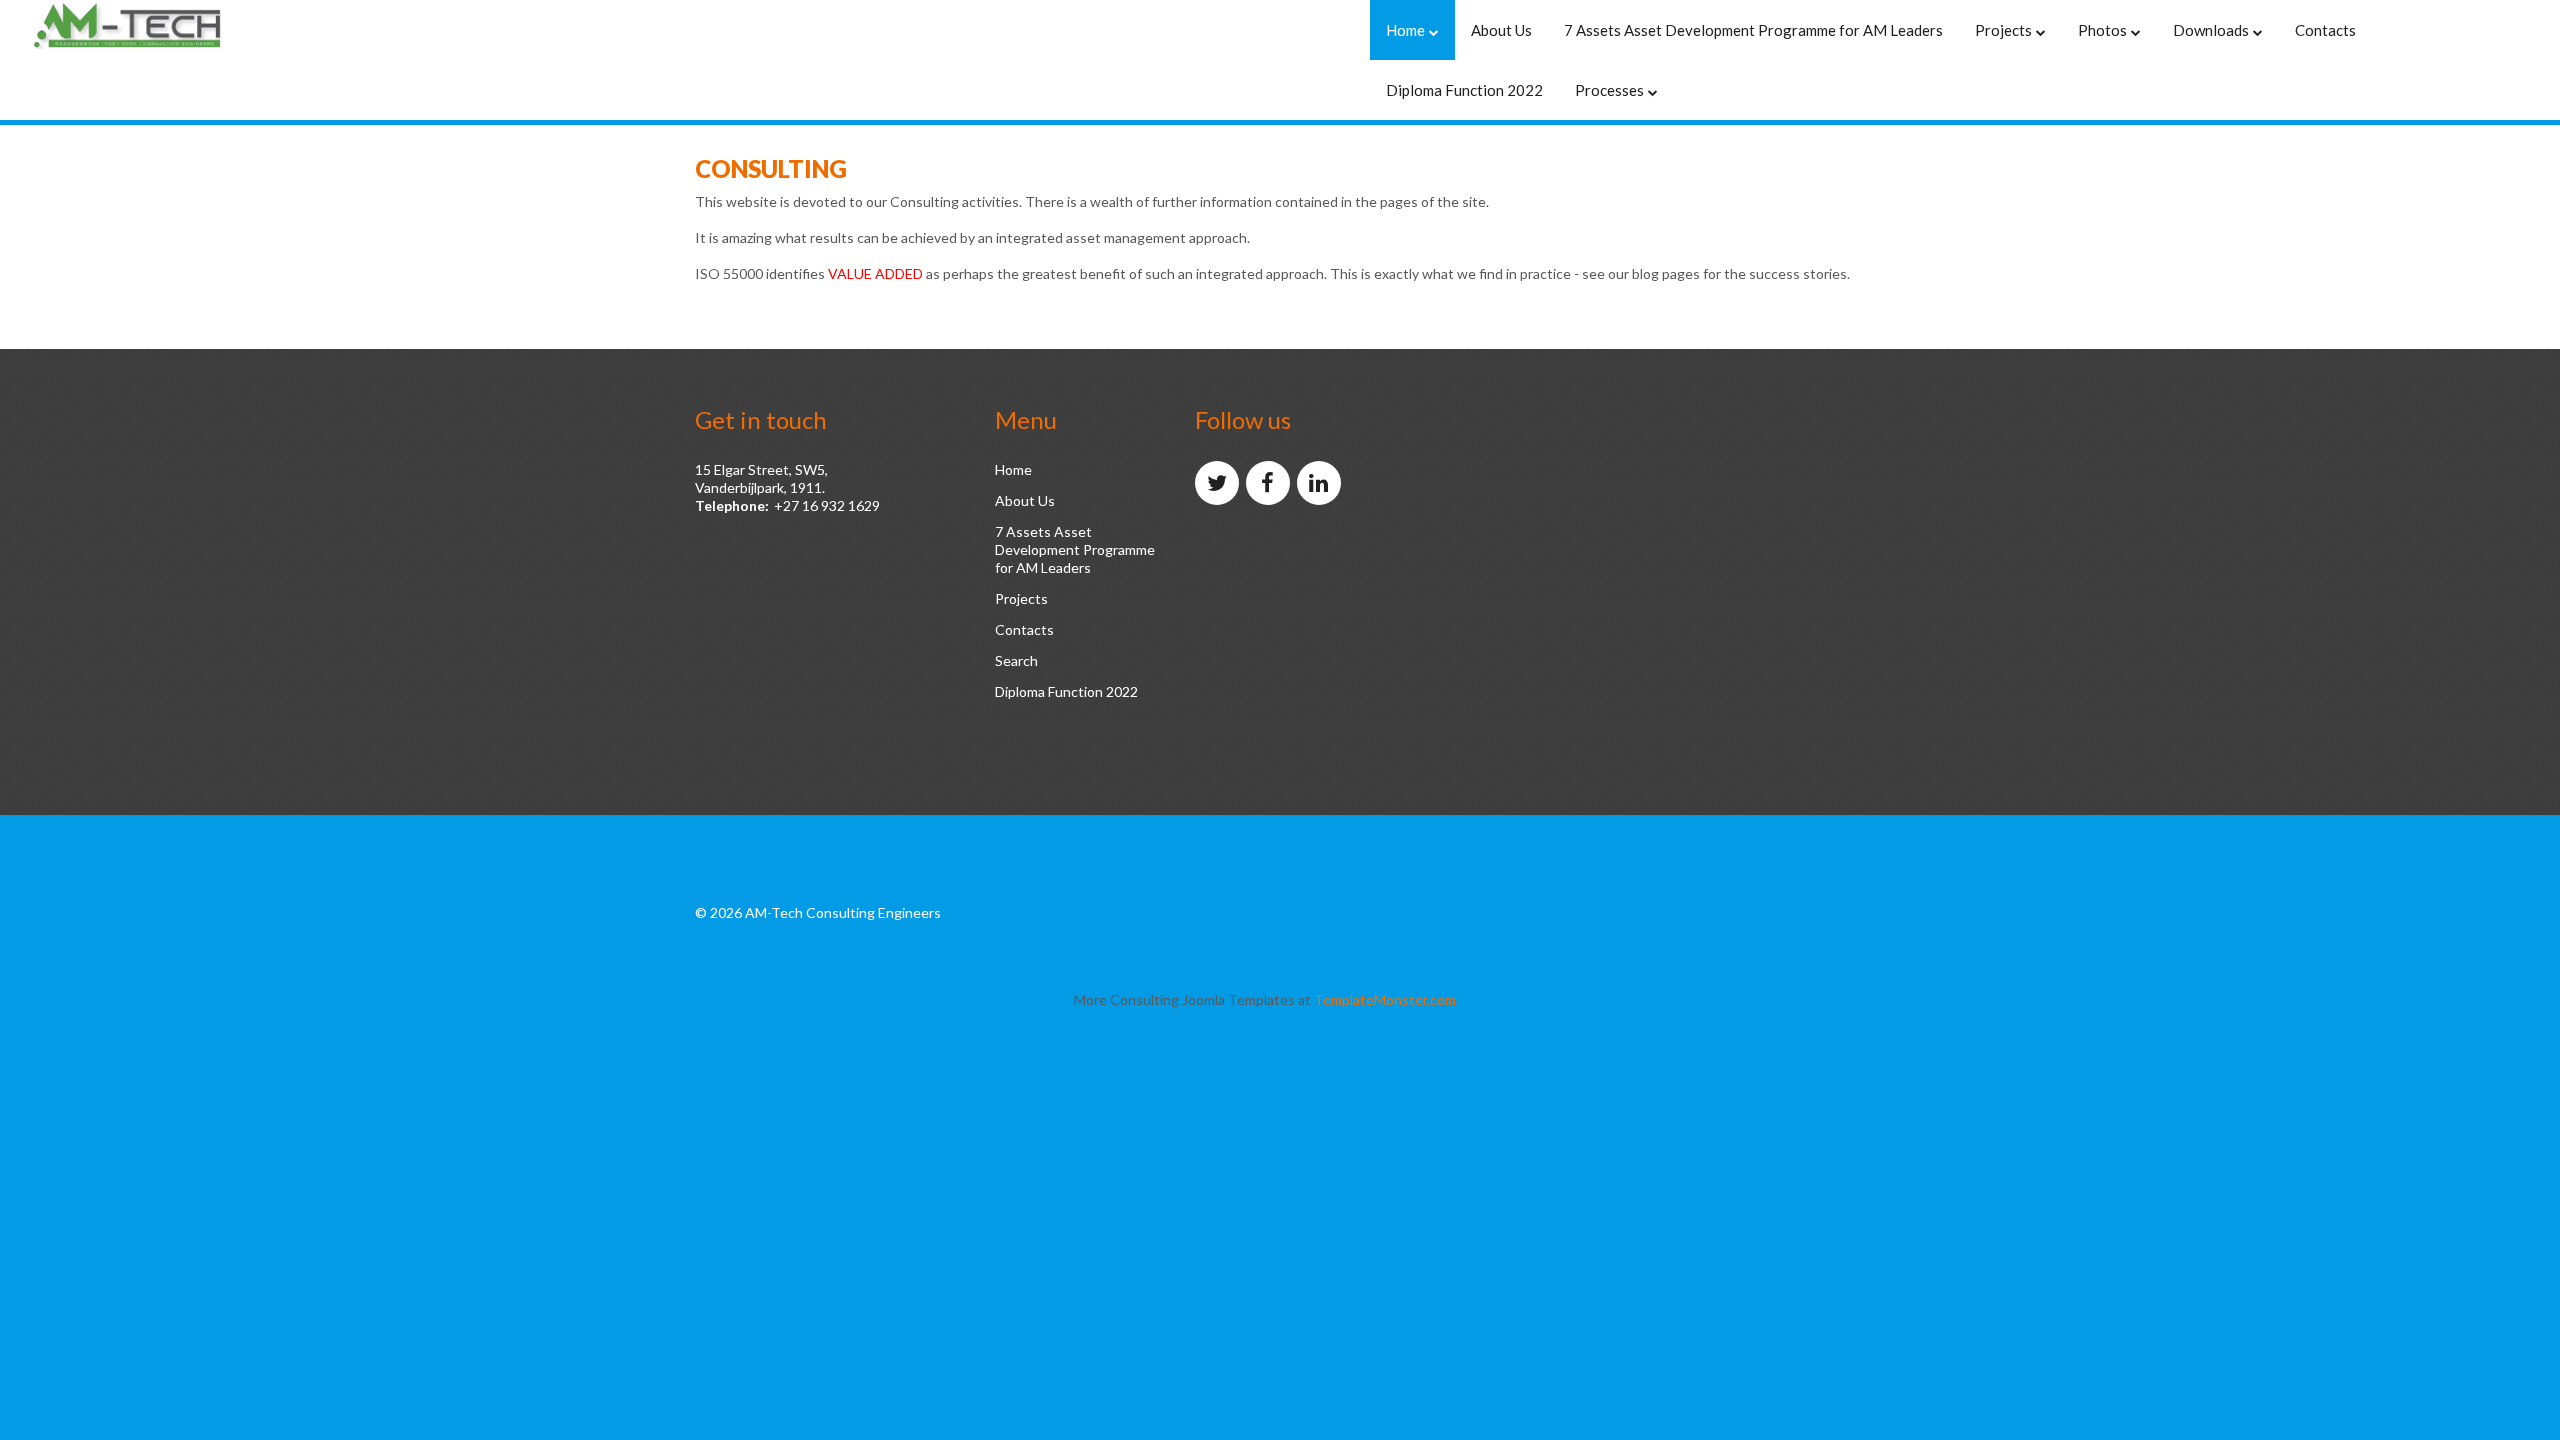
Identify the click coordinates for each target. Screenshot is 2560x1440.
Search (1016, 660)
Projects (1021, 598)
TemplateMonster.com (1385, 999)
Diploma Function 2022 (1066, 691)
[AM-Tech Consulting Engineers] (160, 26)
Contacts (1024, 629)
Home (1013, 469)
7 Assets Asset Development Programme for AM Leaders (1075, 549)
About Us (1025, 500)
